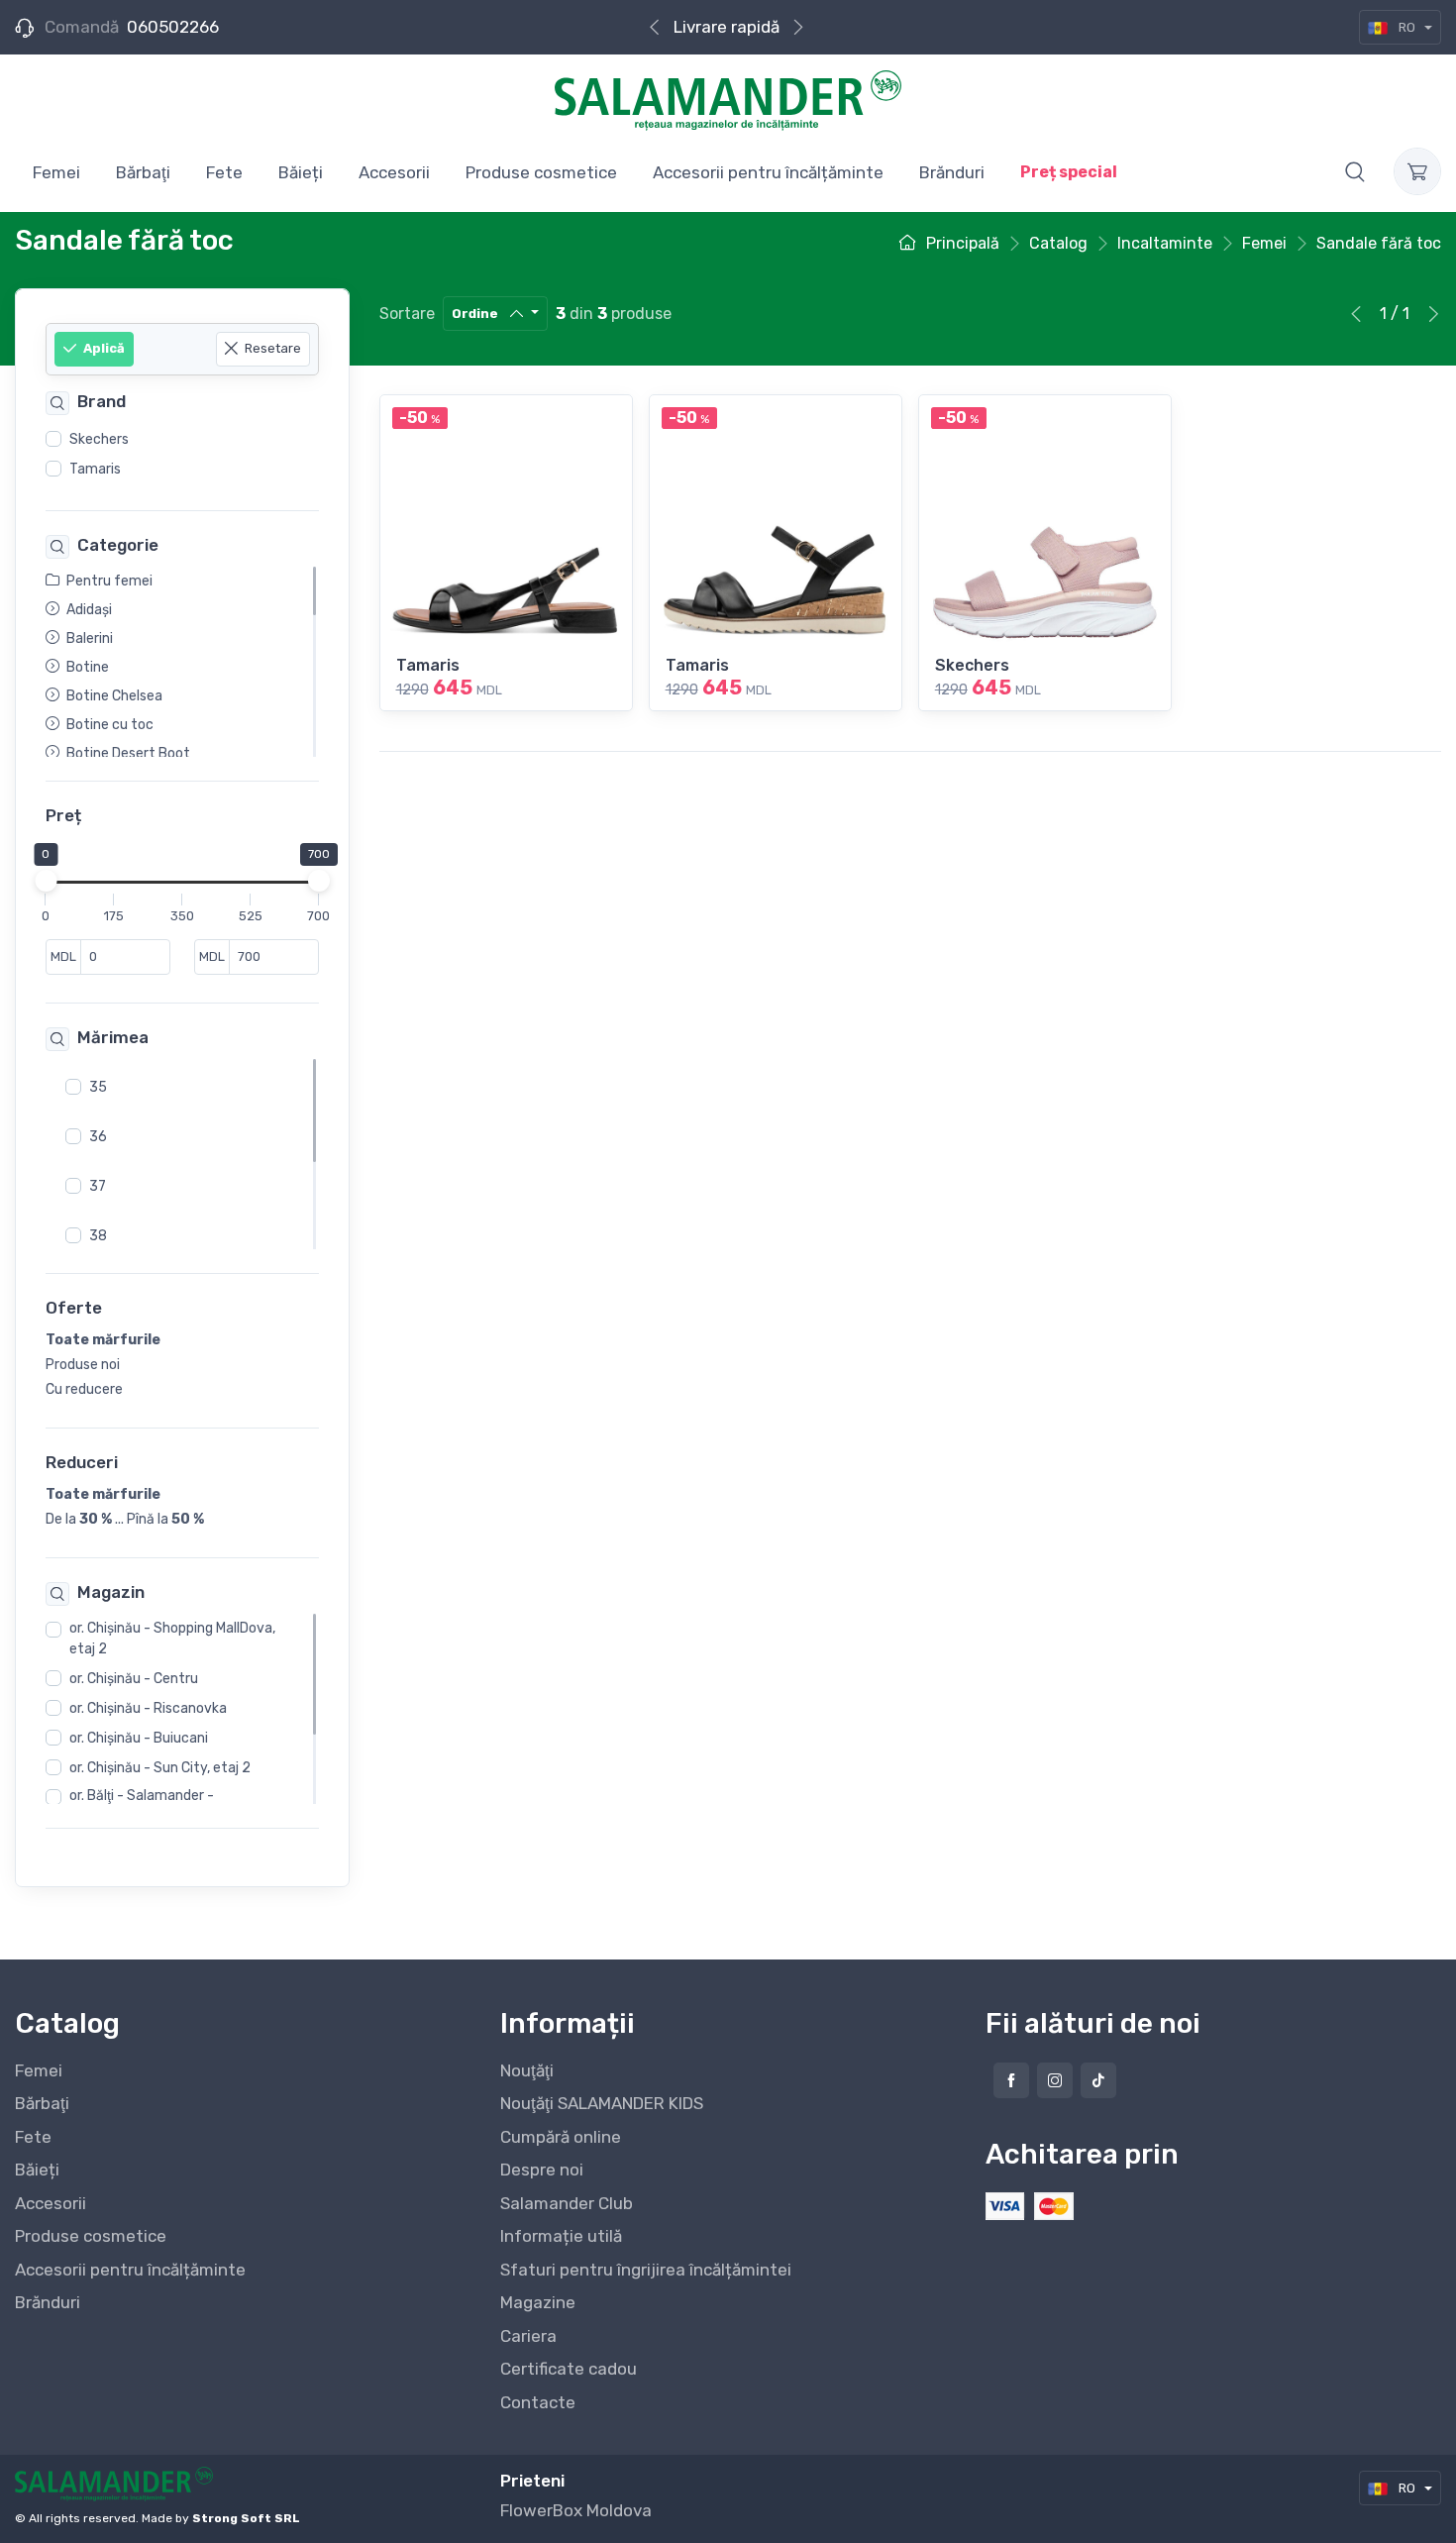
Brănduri (48, 2302)
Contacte (538, 2402)
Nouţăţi (527, 2070)
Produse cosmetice (91, 2236)
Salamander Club (567, 2203)
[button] (1355, 171)
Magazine (538, 2302)
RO (1407, 27)
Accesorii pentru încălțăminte (130, 2270)
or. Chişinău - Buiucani (139, 1739)
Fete (33, 2137)
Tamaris (95, 469)
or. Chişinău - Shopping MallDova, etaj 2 (172, 1640)
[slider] (46, 882)
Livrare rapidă (727, 27)
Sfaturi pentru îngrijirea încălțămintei (646, 2270)
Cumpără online (561, 2137)
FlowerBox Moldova (576, 2510)
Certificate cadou (569, 2369)
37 (98, 1186)
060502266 (173, 27)
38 (98, 1236)
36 (98, 1137)
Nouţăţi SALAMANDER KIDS (602, 2103)
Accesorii (51, 2203)
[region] (182, 455)
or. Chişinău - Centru (134, 1680)
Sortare (407, 314)
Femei (39, 2070)
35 (98, 1087)
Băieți (37, 2170)
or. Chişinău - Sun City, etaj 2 (160, 1769)
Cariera (528, 2336)
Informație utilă (561, 2236)
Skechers (99, 439)
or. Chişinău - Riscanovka (148, 1709)
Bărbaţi (42, 2103)
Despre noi (542, 2170)
